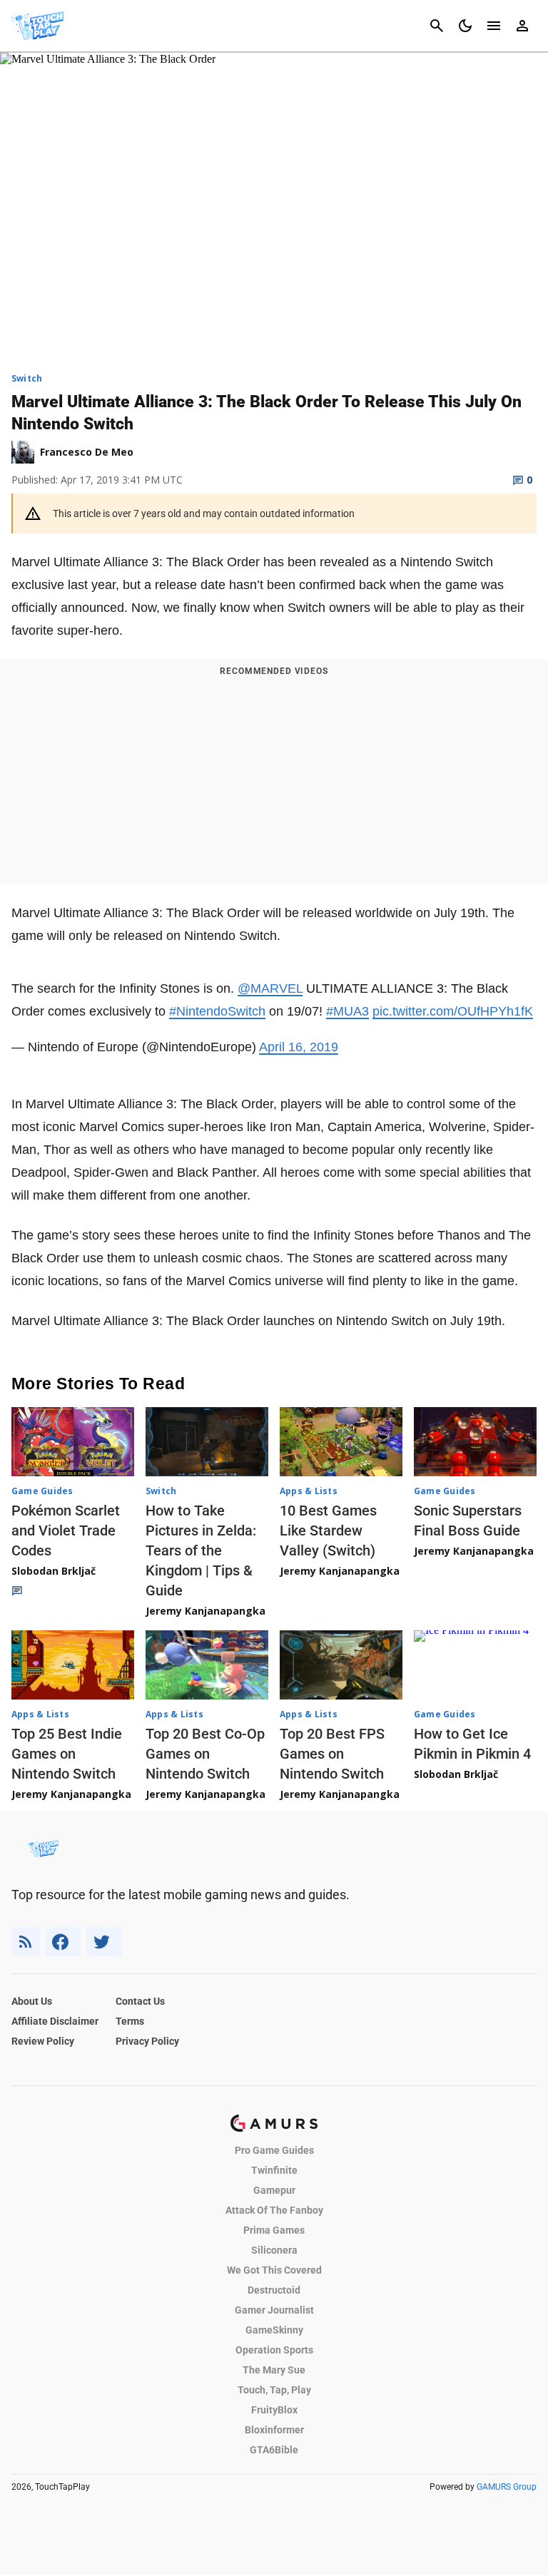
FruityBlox (274, 2410)
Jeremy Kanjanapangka (205, 1611)
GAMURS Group (507, 2487)
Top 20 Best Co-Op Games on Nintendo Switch (205, 1754)
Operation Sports (274, 2350)
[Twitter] (104, 1942)
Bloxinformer (274, 2430)
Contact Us (140, 2001)
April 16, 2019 (299, 1047)
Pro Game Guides (274, 2150)
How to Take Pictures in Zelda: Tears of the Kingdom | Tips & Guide (201, 1550)
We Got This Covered (274, 2270)
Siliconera (274, 2250)
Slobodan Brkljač (54, 1571)
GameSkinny (274, 2330)
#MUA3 (347, 1011)
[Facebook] (63, 1942)
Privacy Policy (147, 2041)
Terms (130, 2021)
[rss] (26, 1942)
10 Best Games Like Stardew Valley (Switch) (328, 1530)
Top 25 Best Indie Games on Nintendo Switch (67, 1754)
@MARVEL (270, 988)
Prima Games (274, 2230)
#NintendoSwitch (217, 1011)
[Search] (437, 26)
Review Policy (43, 2041)
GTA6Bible (274, 2450)
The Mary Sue (274, 2370)
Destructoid (274, 2290)
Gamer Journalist (274, 2310)
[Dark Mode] (465, 26)
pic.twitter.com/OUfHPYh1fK (453, 1011)
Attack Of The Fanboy (274, 2210)
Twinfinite (274, 2170)
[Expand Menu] (494, 26)
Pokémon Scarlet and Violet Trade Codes (66, 1530)
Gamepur (274, 2190)
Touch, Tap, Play (274, 2390)
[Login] (522, 26)
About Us (32, 2001)
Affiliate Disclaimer (55, 2021)
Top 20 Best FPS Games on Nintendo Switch (332, 1754)
